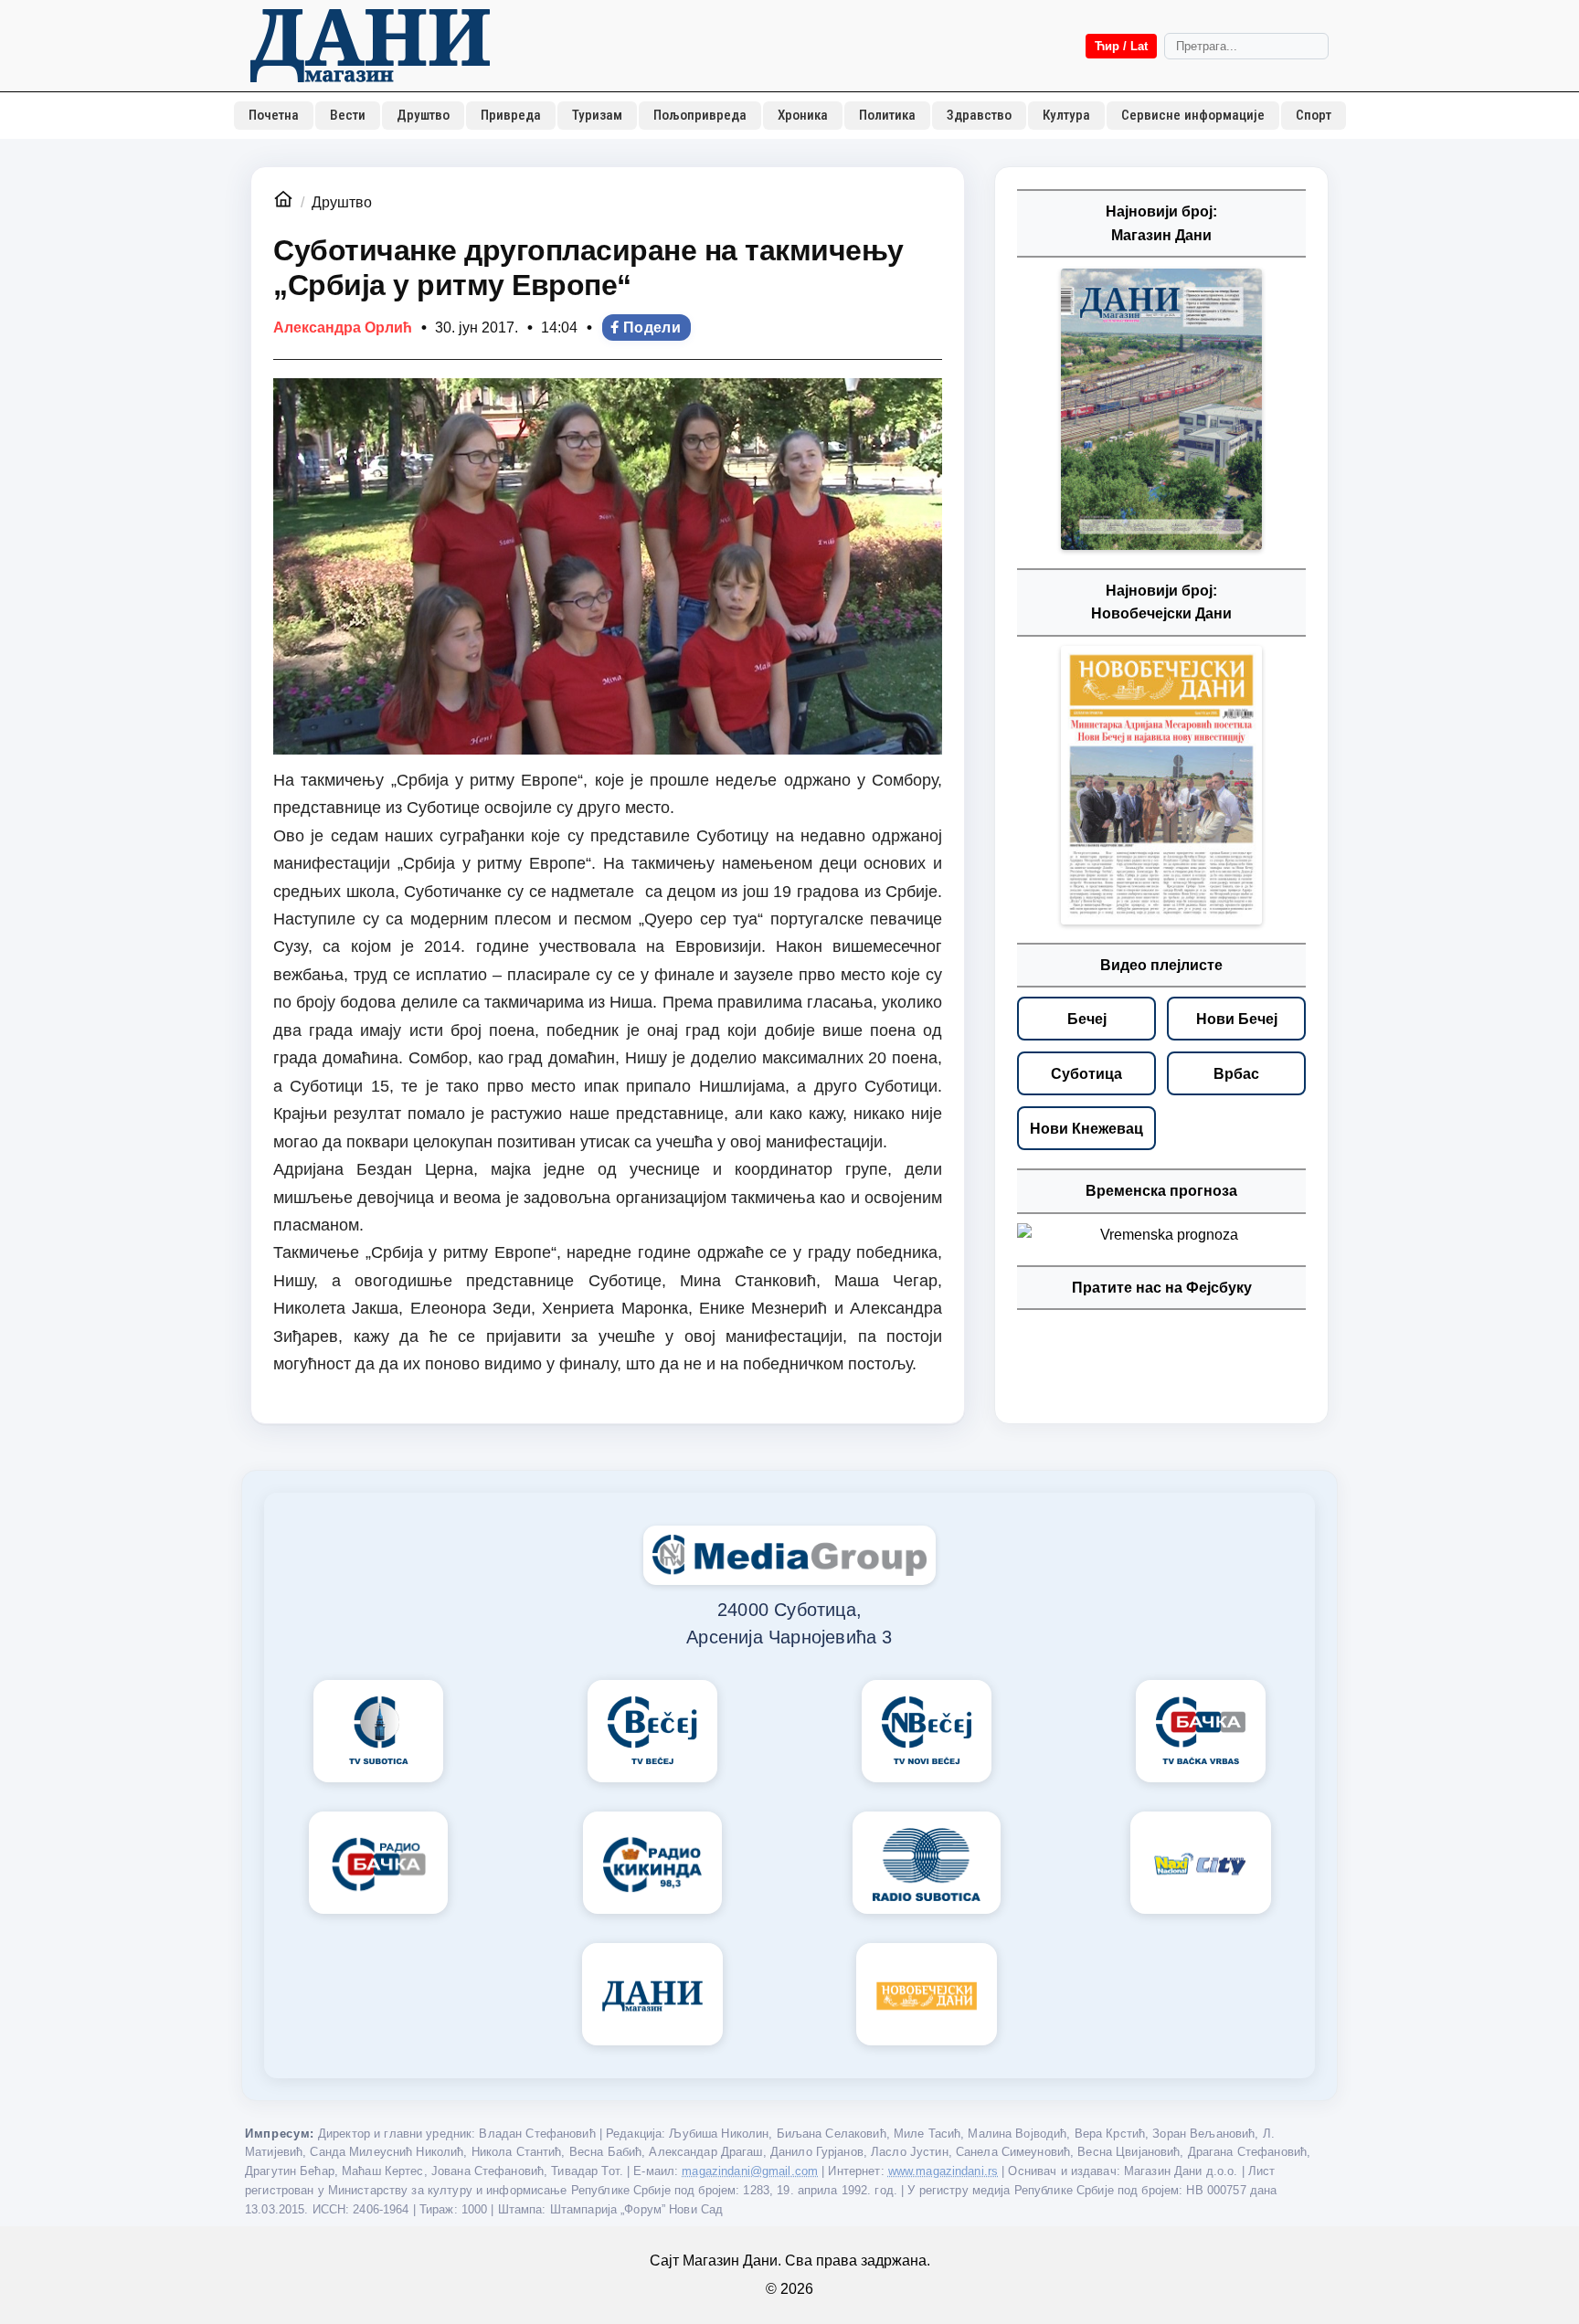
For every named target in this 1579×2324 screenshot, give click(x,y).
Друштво (423, 115)
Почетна (274, 115)
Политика (887, 115)
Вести (348, 115)
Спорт (1314, 115)
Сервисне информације (1193, 115)
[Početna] (370, 46)
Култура (1066, 115)
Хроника (803, 115)
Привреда (511, 115)
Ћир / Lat (1121, 46)
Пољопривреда (700, 115)
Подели (652, 327)
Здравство (979, 115)
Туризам (597, 115)
